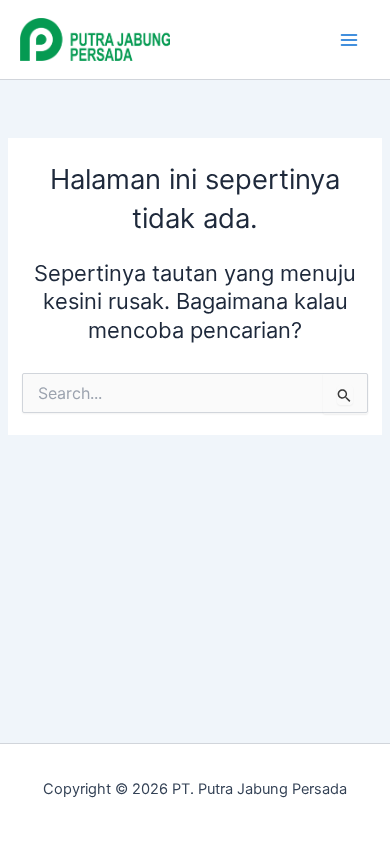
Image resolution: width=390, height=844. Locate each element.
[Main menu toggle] (349, 40)
